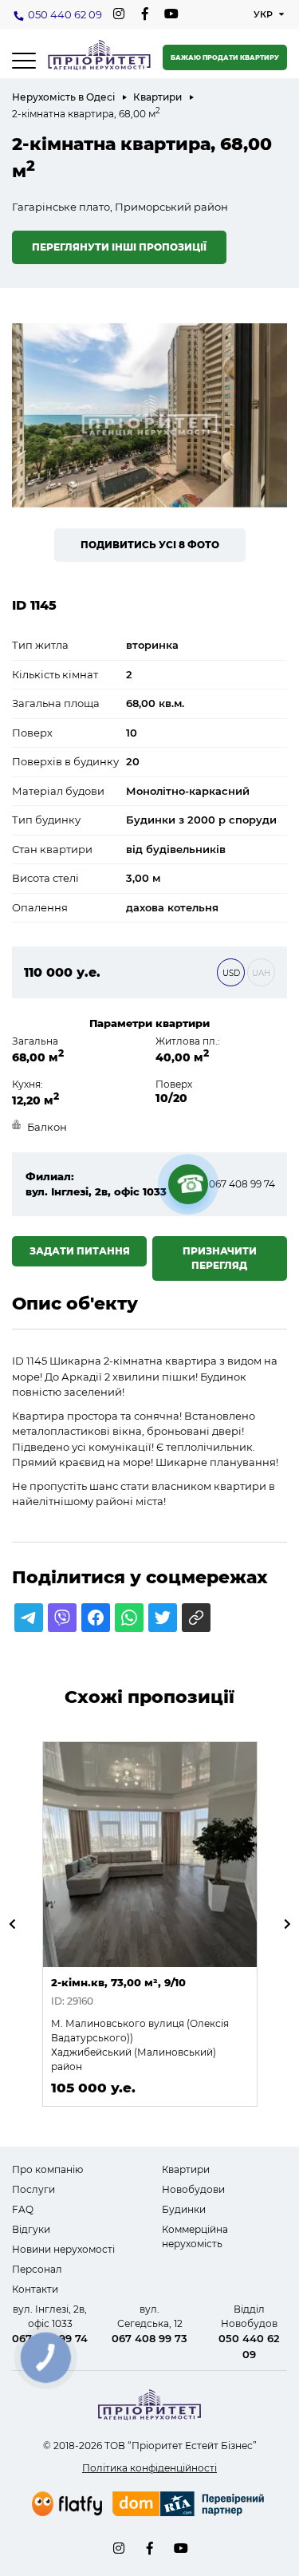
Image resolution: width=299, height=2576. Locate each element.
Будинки (184, 2209)
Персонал (37, 2269)
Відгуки (31, 2229)
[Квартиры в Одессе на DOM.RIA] (190, 2506)
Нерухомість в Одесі (63, 97)
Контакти (35, 2289)
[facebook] (145, 14)
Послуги (33, 2189)
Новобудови (193, 2189)
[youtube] (171, 14)
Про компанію (47, 2169)
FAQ (23, 2209)
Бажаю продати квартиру (225, 57)
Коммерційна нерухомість (195, 2236)
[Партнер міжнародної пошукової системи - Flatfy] (67, 2504)
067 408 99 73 (149, 2338)
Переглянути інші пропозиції (119, 247)
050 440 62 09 (65, 14)
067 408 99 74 (242, 1184)
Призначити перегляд (220, 1258)
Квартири (157, 97)
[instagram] (118, 14)
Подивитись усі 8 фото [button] (150, 545)
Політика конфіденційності (149, 2468)
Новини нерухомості (63, 2249)
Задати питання (80, 1251)
